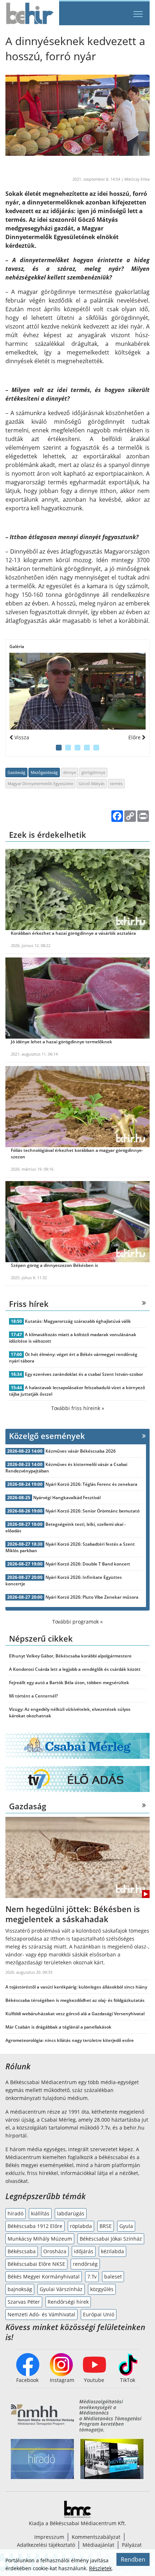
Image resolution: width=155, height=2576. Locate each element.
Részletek (100, 2568)
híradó (15, 2213)
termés (116, 783)
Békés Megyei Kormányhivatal (44, 2276)
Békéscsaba (22, 2251)
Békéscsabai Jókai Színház (111, 2239)
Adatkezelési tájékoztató (46, 2545)
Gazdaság (16, 772)
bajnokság (20, 2289)
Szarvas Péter (24, 2302)
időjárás (84, 2251)
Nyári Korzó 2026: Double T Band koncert (88, 1564)
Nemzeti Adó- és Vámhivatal (41, 2314)
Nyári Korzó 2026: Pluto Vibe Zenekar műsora (92, 1597)
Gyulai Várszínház (61, 2289)
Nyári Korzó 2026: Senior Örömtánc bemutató (92, 1511)
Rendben (133, 2559)
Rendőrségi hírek (68, 2302)
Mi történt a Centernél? (33, 1696)
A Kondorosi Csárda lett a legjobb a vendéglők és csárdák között (75, 1669)
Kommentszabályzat (96, 2537)
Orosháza (55, 2251)
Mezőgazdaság (44, 772)
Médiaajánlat (98, 2545)
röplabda (81, 2226)
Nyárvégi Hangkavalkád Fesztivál (67, 1498)
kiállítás (40, 2213)
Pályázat (132, 2545)
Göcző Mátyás (92, 783)
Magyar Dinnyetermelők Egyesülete (40, 783)
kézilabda (112, 2251)
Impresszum (49, 2537)
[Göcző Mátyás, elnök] (77, 691)
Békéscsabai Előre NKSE (36, 2264)
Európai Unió (99, 2314)
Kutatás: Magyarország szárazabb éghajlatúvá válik (78, 1321)
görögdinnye (93, 772)
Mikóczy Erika (137, 179)
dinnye (70, 772)
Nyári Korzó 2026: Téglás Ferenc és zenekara (91, 1484)
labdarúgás (71, 2213)
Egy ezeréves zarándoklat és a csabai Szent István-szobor (84, 1374)
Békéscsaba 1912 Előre (35, 2226)
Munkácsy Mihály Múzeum (40, 2239)
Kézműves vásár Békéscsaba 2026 (81, 1451)
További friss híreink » (78, 1408)
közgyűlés (102, 2289)
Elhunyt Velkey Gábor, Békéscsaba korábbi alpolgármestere (70, 1656)
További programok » (77, 1622)
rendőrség (85, 2264)
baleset (113, 2276)
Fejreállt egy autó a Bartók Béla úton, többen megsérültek (69, 1683)
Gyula (126, 2226)
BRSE (106, 2226)
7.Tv (92, 2276)
